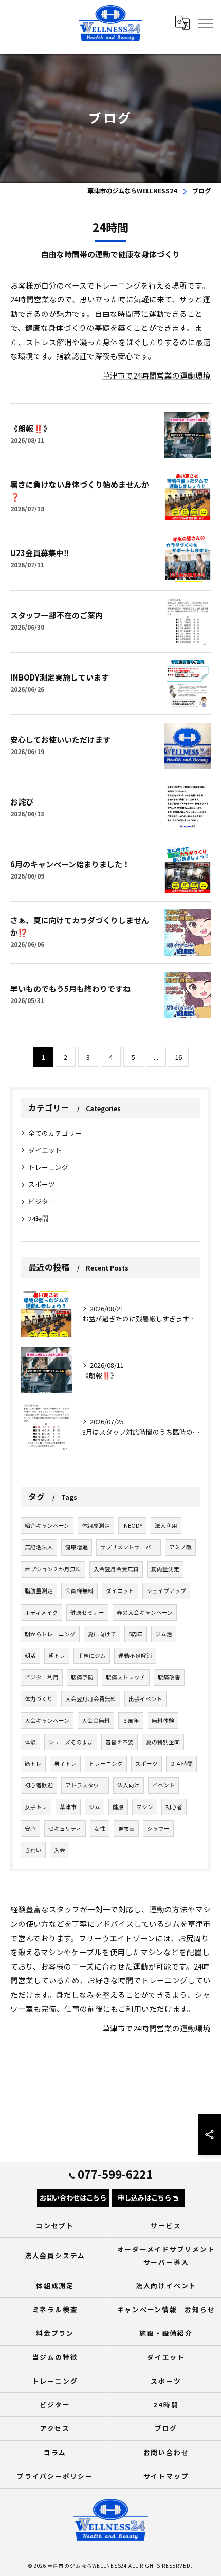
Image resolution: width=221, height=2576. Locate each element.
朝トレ (57, 1656)
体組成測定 (96, 1525)
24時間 (39, 1218)
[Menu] (205, 23)
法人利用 (166, 1525)
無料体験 (163, 1720)
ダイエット (45, 1150)
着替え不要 (119, 1742)
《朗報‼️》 (31, 428)
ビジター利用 (42, 1677)
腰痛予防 (82, 1677)
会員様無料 (79, 1591)
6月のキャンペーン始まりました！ (70, 864)
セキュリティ (65, 1828)
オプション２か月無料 (53, 1569)
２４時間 (181, 1764)
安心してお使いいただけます (60, 739)
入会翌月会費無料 (116, 1569)
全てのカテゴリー (55, 1133)
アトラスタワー (85, 1785)
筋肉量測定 (165, 1569)
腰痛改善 (169, 1677)
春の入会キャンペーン (145, 1612)
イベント (163, 1785)
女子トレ (36, 1807)
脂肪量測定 (39, 1591)
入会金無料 (96, 1720)
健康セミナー (87, 1612)
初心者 (174, 1807)
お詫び (22, 802)
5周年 (136, 1634)
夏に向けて (102, 1634)
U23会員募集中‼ (40, 553)
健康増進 (77, 1547)
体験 (30, 1742)
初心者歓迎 (39, 1785)
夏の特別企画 (163, 1742)
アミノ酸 (180, 1547)
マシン (145, 1807)
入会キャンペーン (47, 1720)
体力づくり (39, 1699)
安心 (30, 1828)
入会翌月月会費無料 (91, 1699)
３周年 (131, 1720)
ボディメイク (41, 1612)
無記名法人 (39, 1547)
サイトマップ (166, 2476)
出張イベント (145, 1699)
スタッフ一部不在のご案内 (57, 615)
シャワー (158, 1828)
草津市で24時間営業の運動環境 (156, 375)
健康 (118, 1807)
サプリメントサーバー (128, 1547)
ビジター (42, 1201)
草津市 (68, 1807)
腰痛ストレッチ (126, 1677)
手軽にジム (92, 1656)
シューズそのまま (71, 1742)
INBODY (132, 1525)
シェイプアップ (166, 1591)
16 (178, 1057)
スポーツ (42, 1184)
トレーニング (48, 1167)
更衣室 (126, 1828)
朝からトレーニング (50, 1634)
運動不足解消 (135, 1656)
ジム (95, 1807)
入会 (60, 1850)
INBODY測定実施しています (60, 677)
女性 (100, 1828)
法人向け (128, 1785)
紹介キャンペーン (47, 1525)
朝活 (30, 1656)
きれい (33, 1850)
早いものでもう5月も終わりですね (70, 988)
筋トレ (33, 1764)
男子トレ (65, 1764)
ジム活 (164, 1634)
